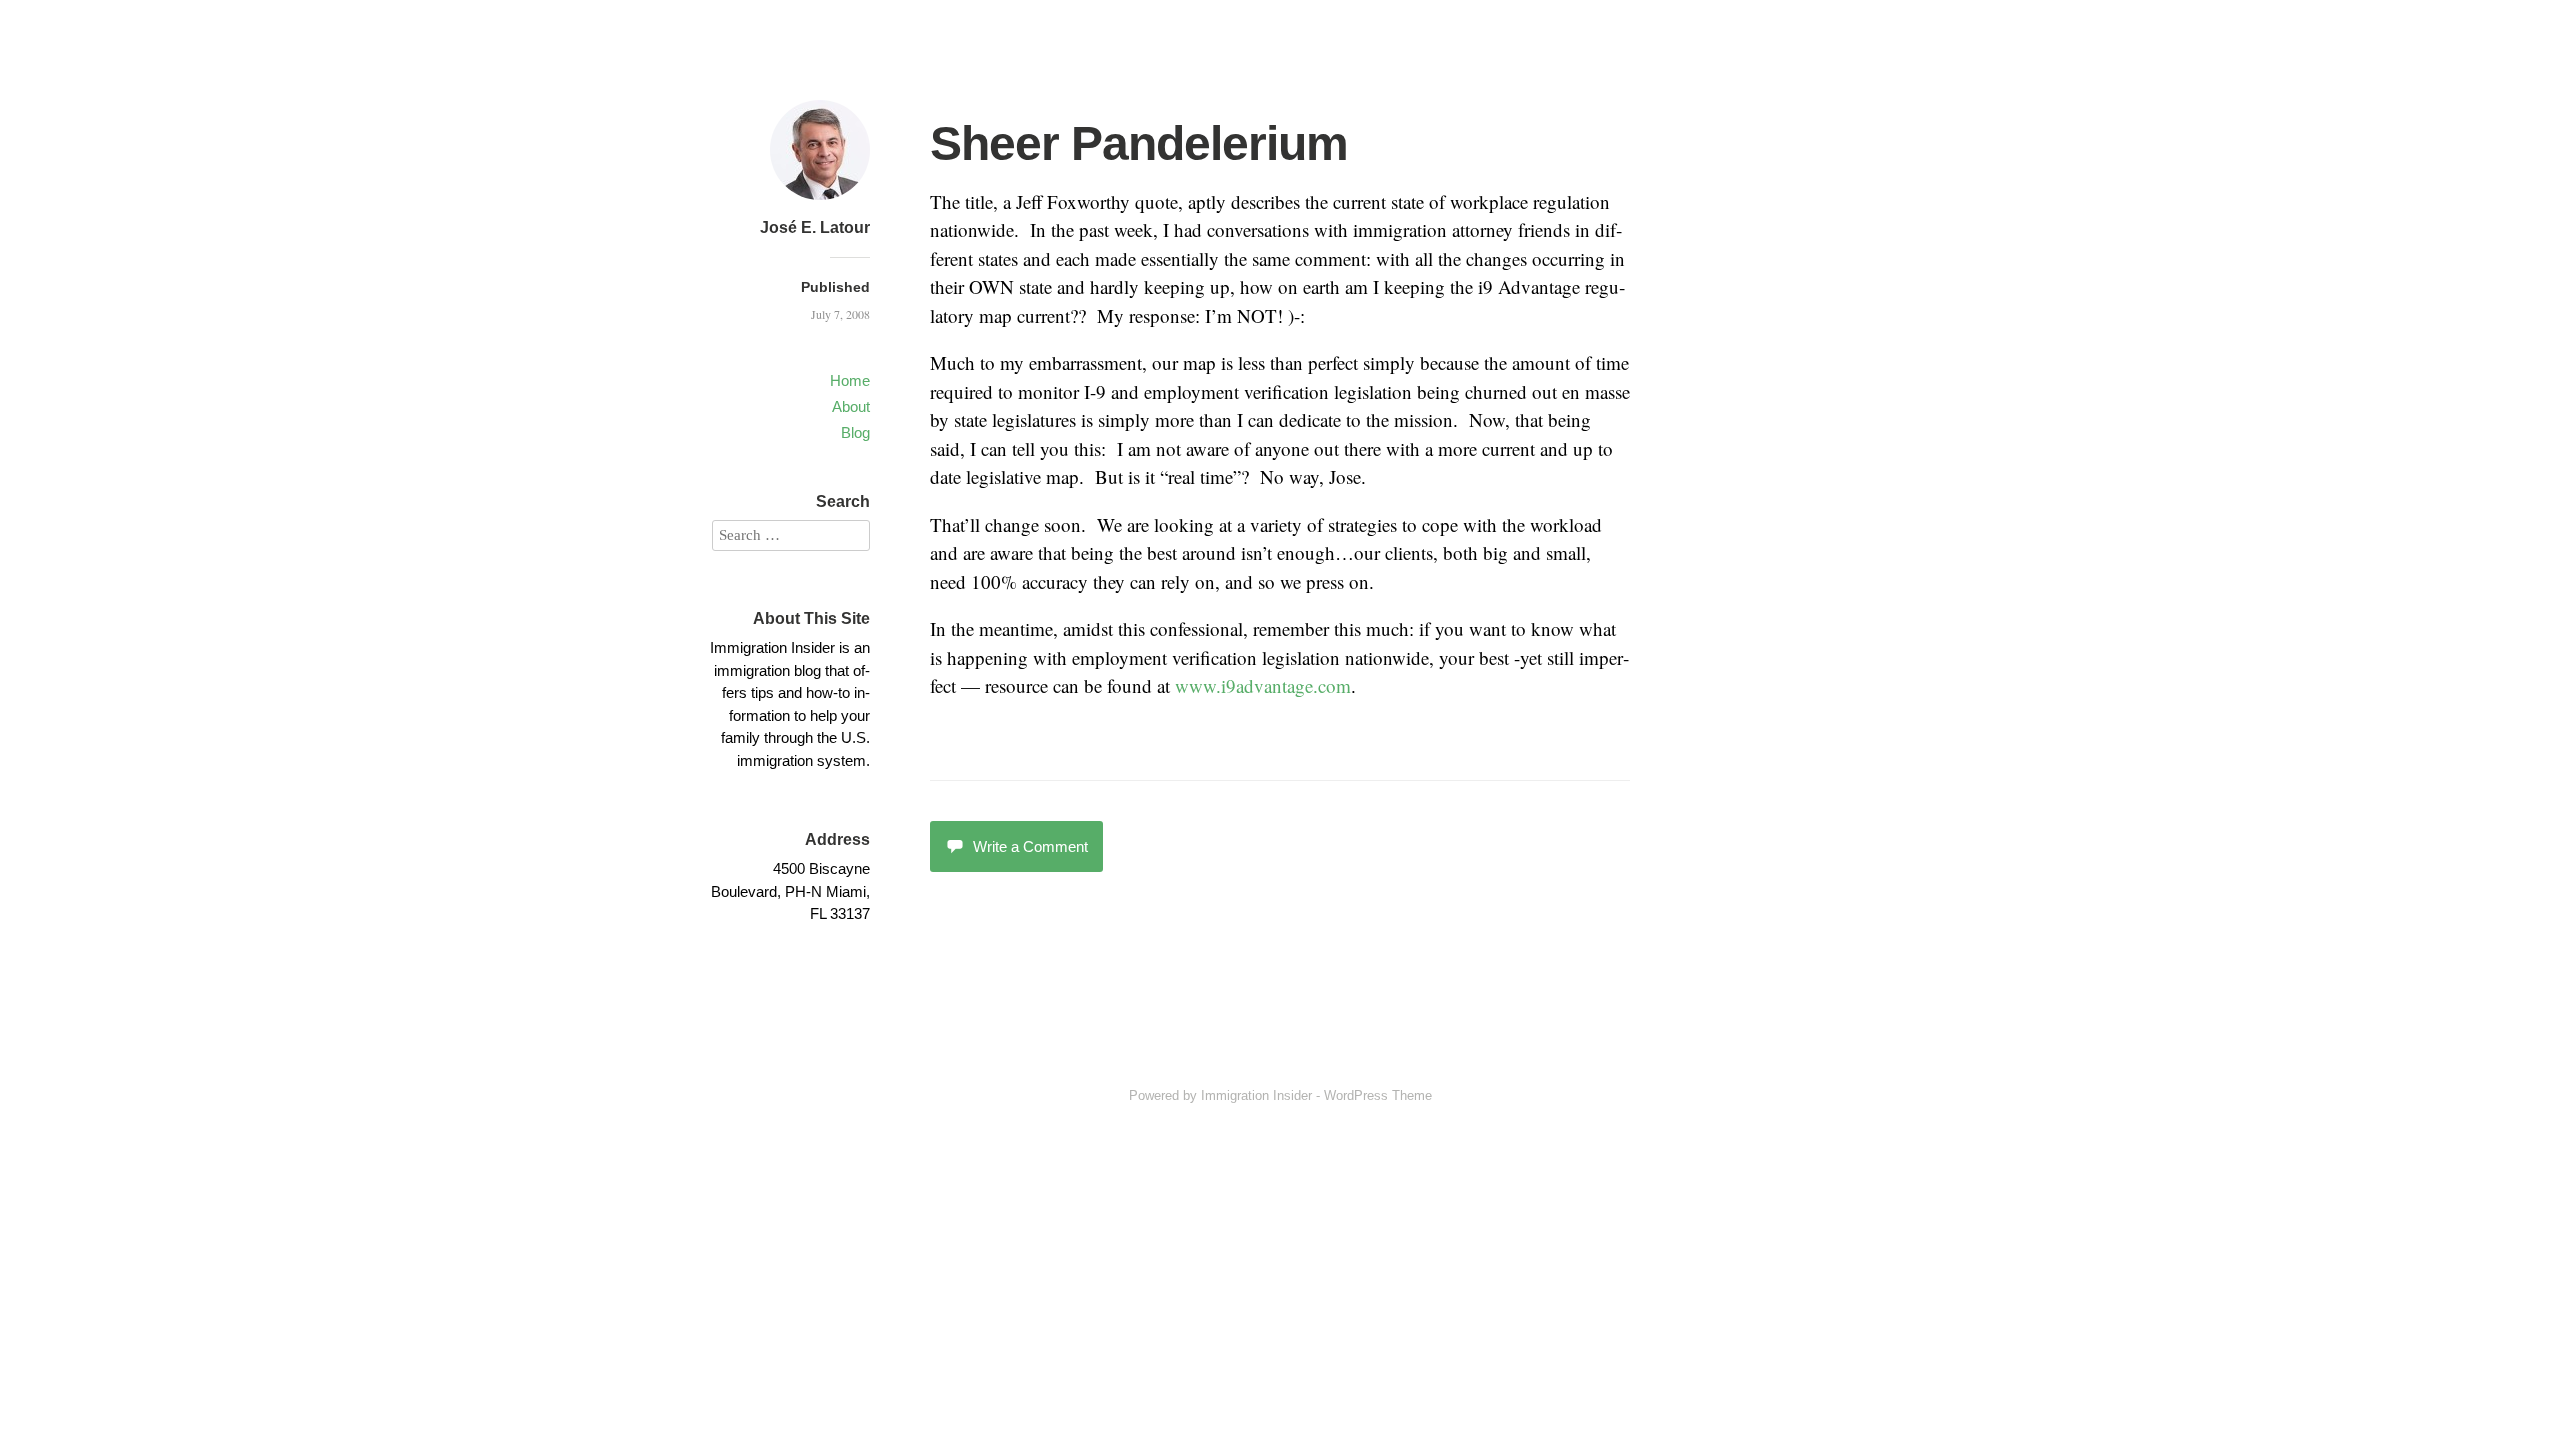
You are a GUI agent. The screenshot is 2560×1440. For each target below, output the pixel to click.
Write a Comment (1030, 846)
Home (850, 380)
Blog (855, 432)
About (851, 406)
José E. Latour (815, 227)
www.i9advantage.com (1263, 685)
